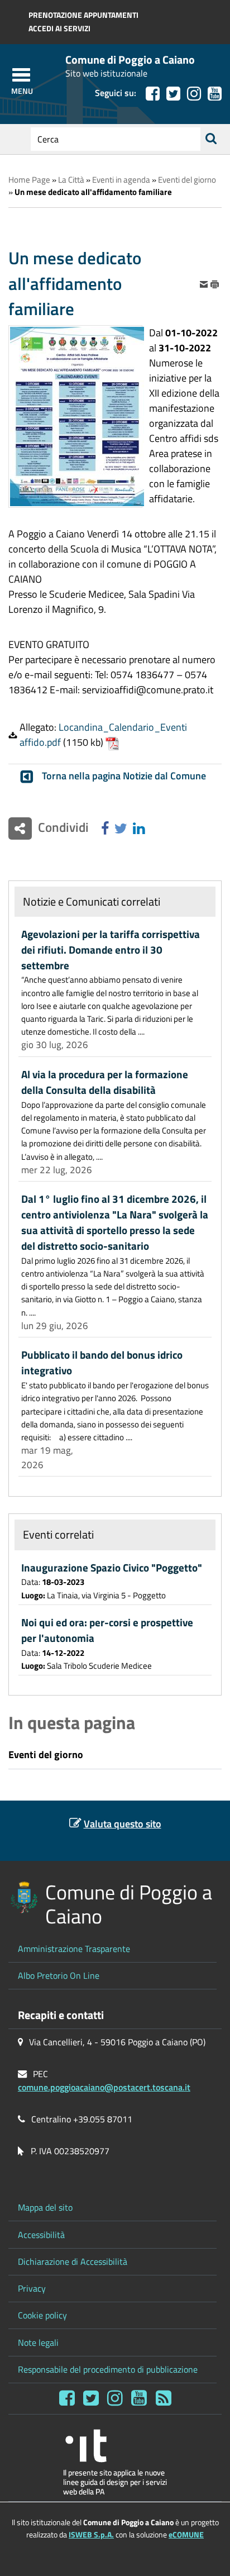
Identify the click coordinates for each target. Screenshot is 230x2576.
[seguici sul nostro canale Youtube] (215, 94)
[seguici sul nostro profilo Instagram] (115, 2398)
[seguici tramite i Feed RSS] (164, 2398)
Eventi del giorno (187, 180)
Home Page (29, 180)
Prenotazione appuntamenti (83, 15)
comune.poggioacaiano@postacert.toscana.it (104, 2087)
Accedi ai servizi (59, 28)
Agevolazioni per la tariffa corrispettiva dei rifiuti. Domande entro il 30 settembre (111, 950)
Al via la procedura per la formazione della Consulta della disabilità (105, 1082)
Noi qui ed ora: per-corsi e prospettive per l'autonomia (107, 1630)
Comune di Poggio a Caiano (130, 60)
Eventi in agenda (121, 180)
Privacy (32, 2288)
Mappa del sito (45, 2207)
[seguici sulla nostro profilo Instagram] (194, 94)
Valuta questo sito (123, 1824)
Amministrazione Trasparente (74, 1949)
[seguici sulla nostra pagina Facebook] (153, 94)
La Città (71, 180)
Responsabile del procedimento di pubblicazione (108, 2369)
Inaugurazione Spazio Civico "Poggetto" (112, 1568)
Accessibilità (41, 2235)
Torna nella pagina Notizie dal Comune (124, 776)
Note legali (38, 2342)
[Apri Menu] (21, 75)
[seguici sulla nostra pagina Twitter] (173, 94)
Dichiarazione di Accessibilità (73, 2261)
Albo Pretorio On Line (59, 1975)
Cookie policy (42, 2315)
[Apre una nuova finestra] (105, 829)
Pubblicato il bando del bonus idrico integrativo (102, 1363)
